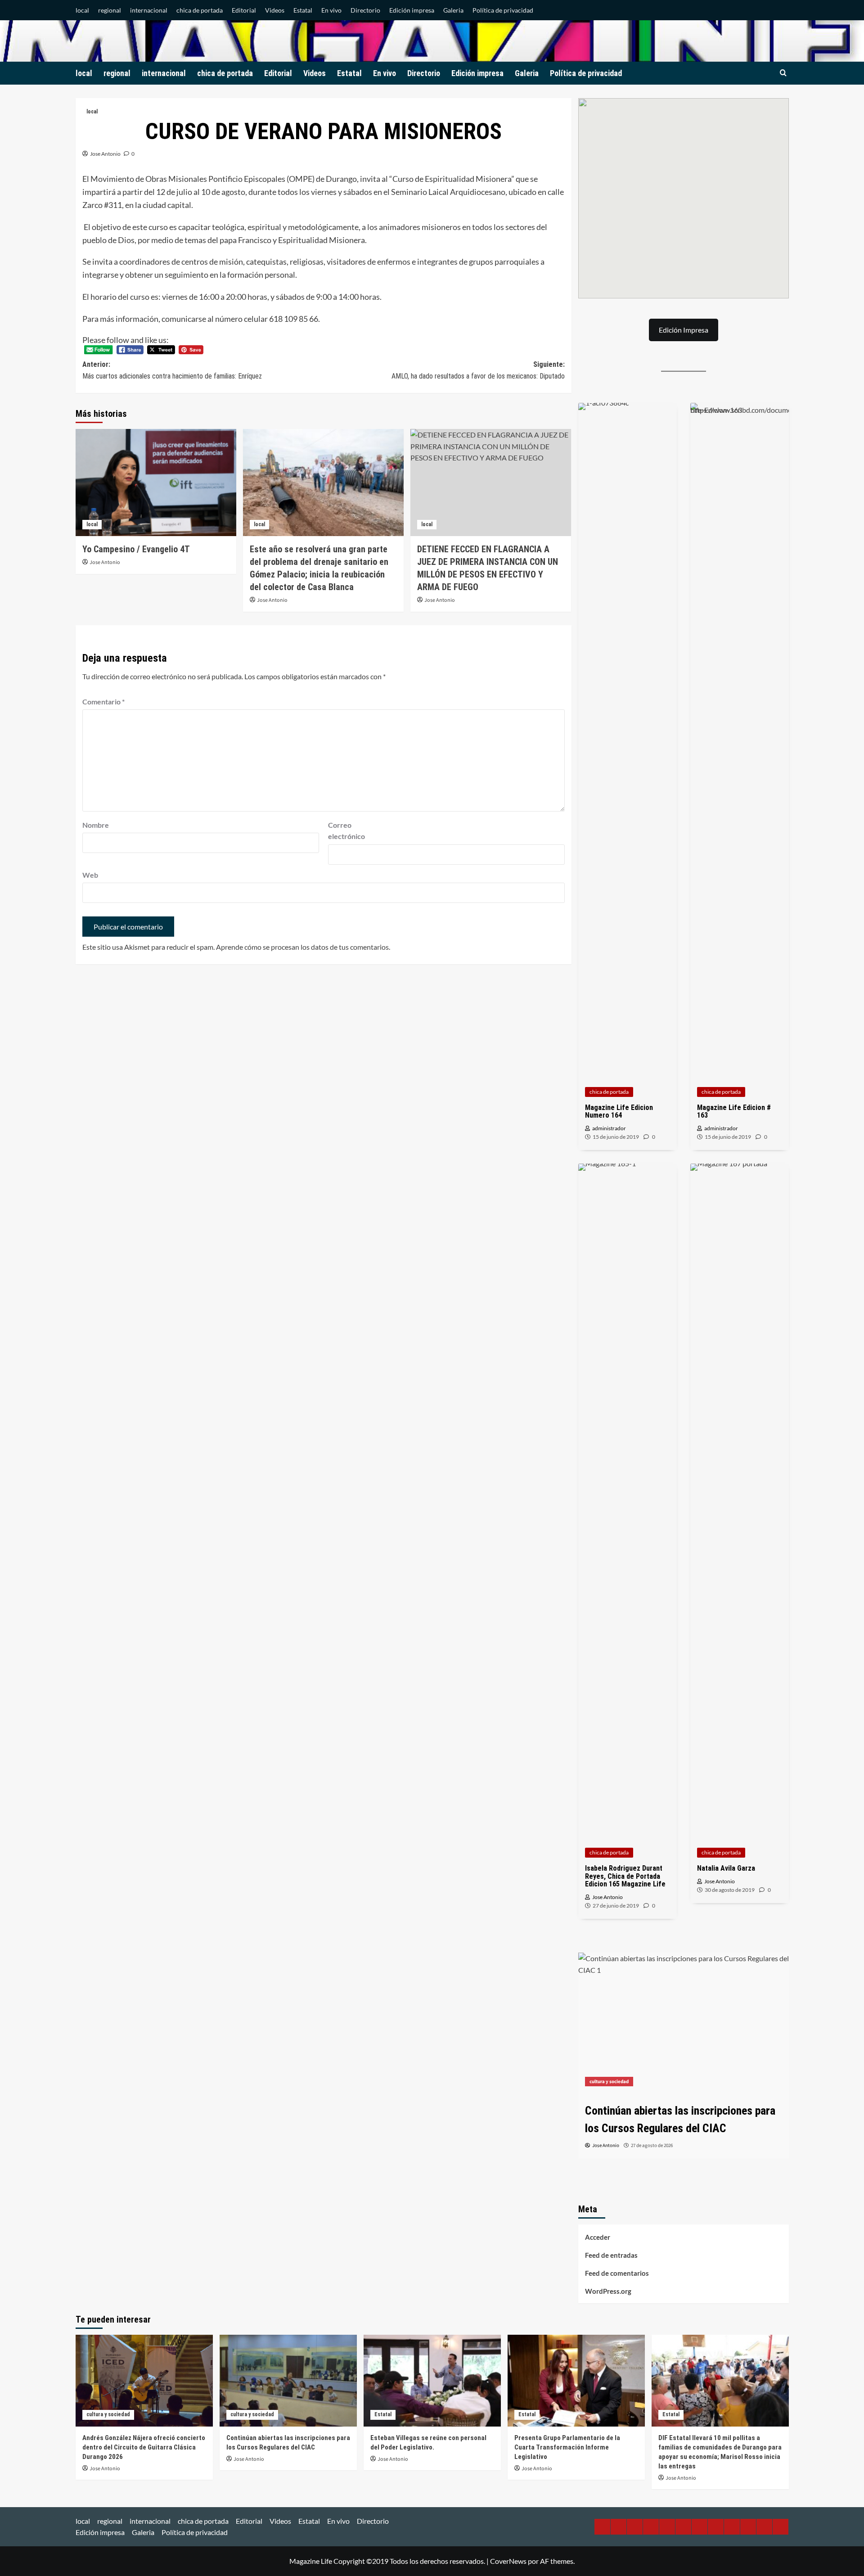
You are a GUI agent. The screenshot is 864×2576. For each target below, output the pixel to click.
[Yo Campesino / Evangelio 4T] (156, 483)
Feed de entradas (611, 2255)
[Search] (783, 73)
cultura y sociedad (108, 2414)
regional (110, 10)
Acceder (598, 2237)
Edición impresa (412, 10)
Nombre (96, 825)
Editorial (244, 10)
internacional (149, 10)
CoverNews (508, 2561)
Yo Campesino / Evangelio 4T (136, 549)
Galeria (453, 10)
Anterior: (172, 370)
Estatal (303, 10)
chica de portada (200, 10)
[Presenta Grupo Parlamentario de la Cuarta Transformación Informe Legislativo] (576, 2380)
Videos (275, 10)
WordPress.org (608, 2291)
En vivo (331, 10)
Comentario (103, 702)
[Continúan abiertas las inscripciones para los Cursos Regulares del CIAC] (288, 2380)
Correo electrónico (346, 831)
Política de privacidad (503, 10)
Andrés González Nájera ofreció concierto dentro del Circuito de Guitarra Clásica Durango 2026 (144, 2447)
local (82, 10)
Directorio (365, 10)
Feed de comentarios (617, 2273)
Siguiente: (478, 370)
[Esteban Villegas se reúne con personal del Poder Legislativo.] (684, 2023)
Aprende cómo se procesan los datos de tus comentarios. (303, 947)
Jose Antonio (105, 154)
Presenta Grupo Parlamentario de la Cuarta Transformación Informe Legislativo (567, 2447)
